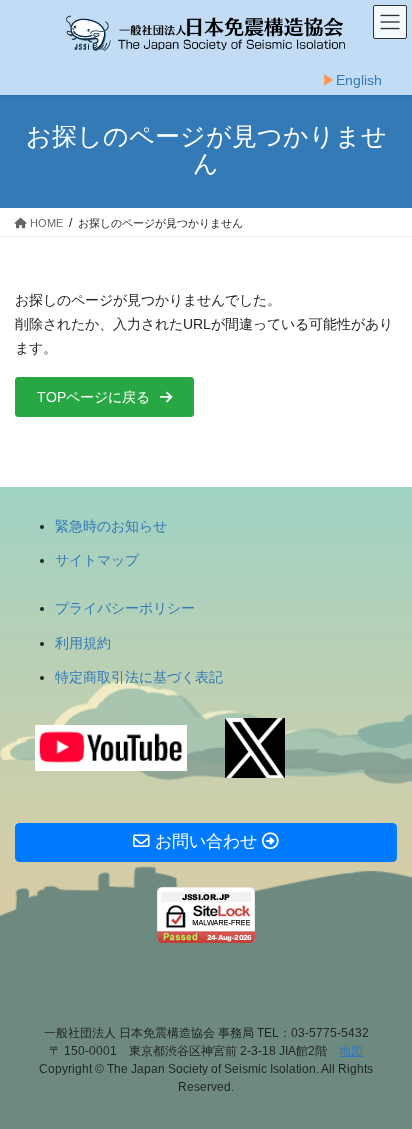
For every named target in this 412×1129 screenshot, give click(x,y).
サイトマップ (97, 560)
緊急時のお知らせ (111, 526)
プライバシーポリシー (125, 608)
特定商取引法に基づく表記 (139, 677)
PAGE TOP (382, 1077)
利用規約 (83, 643)
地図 (351, 1051)
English (359, 80)
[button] (104, 397)
